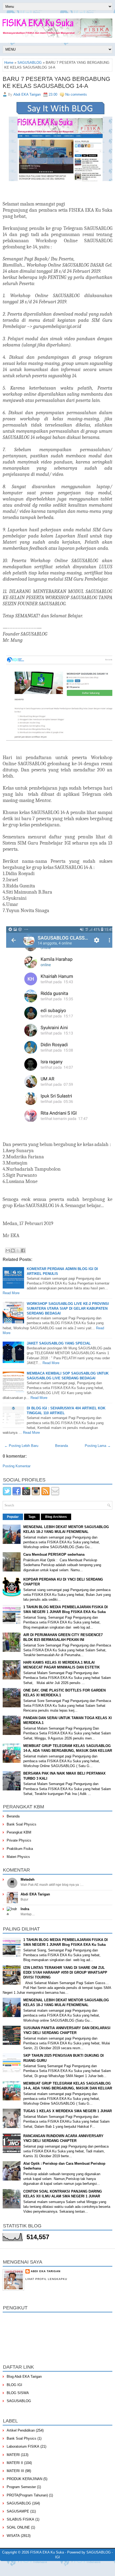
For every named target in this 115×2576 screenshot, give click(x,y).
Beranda (62, 1446)
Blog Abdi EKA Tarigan (24, 2377)
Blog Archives (56, 1517)
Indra (25, 1909)
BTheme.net (53, 2568)
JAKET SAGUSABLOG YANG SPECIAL (59, 1343)
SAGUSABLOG (30, 63)
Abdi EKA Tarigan (35, 1894)
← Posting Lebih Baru (21, 1446)
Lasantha (88, 2564)
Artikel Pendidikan (21, 2430)
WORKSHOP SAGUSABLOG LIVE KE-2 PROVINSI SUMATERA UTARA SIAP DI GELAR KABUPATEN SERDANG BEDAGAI (68, 1308)
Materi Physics (18, 1857)
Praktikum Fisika (20, 1849)
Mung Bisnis (86, 2568)
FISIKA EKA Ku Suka (47, 2552)
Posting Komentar (17, 1466)
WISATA (13, 2536)
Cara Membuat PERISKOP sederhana (54, 1554)
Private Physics (19, 1840)
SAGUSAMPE (18, 2511)
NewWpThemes (44, 2564)
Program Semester (21, 2487)
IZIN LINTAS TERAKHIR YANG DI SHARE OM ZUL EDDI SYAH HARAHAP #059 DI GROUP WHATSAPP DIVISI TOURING (65, 1972)
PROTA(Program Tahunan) (27, 2495)
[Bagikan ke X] (18, 1250)
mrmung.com (105, 2568)
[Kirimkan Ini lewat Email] (8, 1250)
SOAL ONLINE (18, 2527)
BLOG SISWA (18, 2393)
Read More (11, 1293)
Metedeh (28, 1879)
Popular (13, 1517)
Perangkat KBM (19, 1832)
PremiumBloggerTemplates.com (22, 2568)
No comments (76, 94)
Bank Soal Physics (22, 1824)
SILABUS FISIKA (20, 2519)
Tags (32, 1517)
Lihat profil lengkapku (46, 2279)
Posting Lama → (98, 1446)
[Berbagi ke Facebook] (23, 1250)
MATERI (13, 2455)
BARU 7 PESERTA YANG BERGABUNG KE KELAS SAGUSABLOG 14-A (56, 82)
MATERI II (15, 2463)
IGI (57, 2557)
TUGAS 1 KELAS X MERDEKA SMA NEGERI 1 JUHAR (68, 2111)
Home (9, 63)
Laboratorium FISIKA (23, 2446)
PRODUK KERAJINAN (24, 2479)
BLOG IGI (14, 2385)
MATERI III (15, 2471)
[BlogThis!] (13, 1250)
